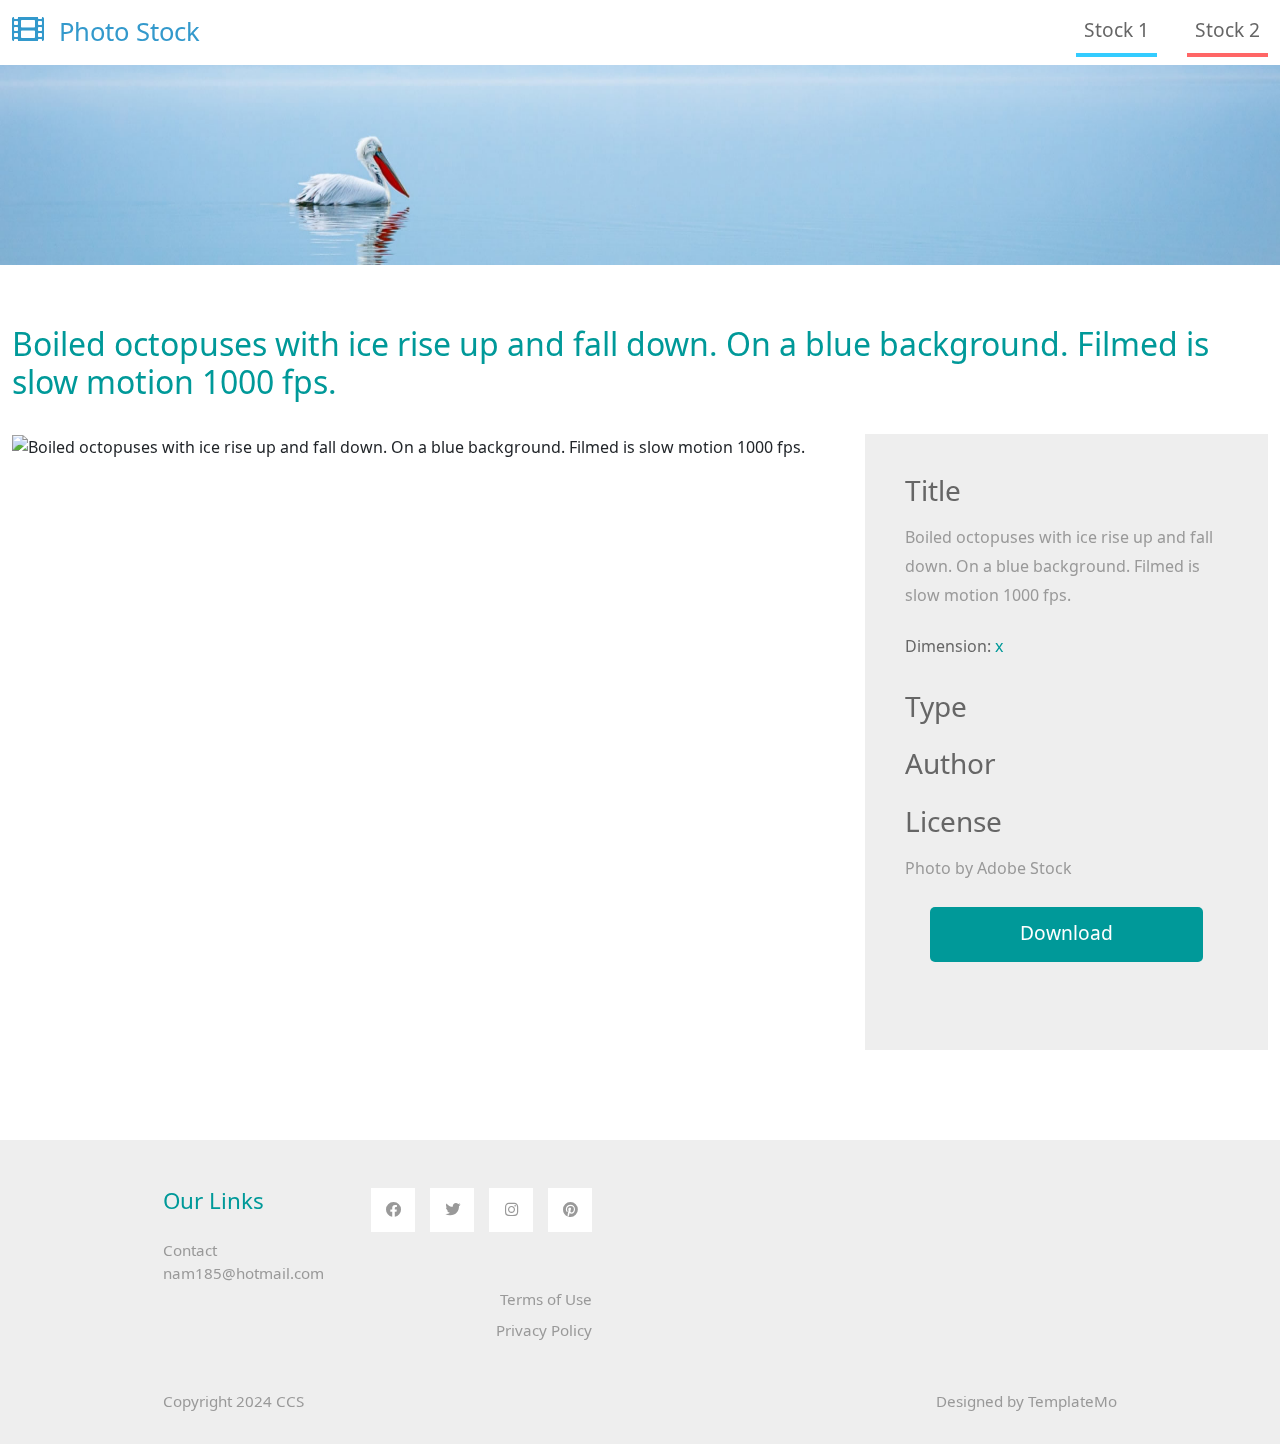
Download (1066, 932)
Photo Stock (126, 31)
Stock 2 (1227, 29)
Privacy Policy (544, 1330)
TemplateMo (1072, 1401)
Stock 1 (1116, 29)
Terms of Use (546, 1299)
